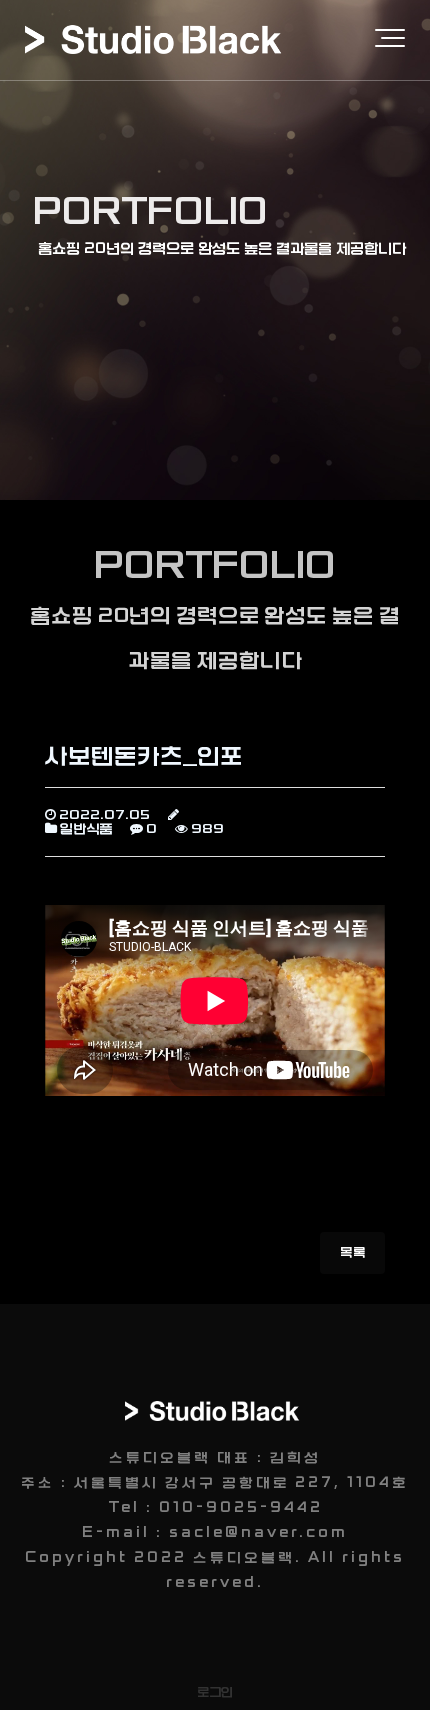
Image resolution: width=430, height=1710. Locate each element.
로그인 (215, 1692)
